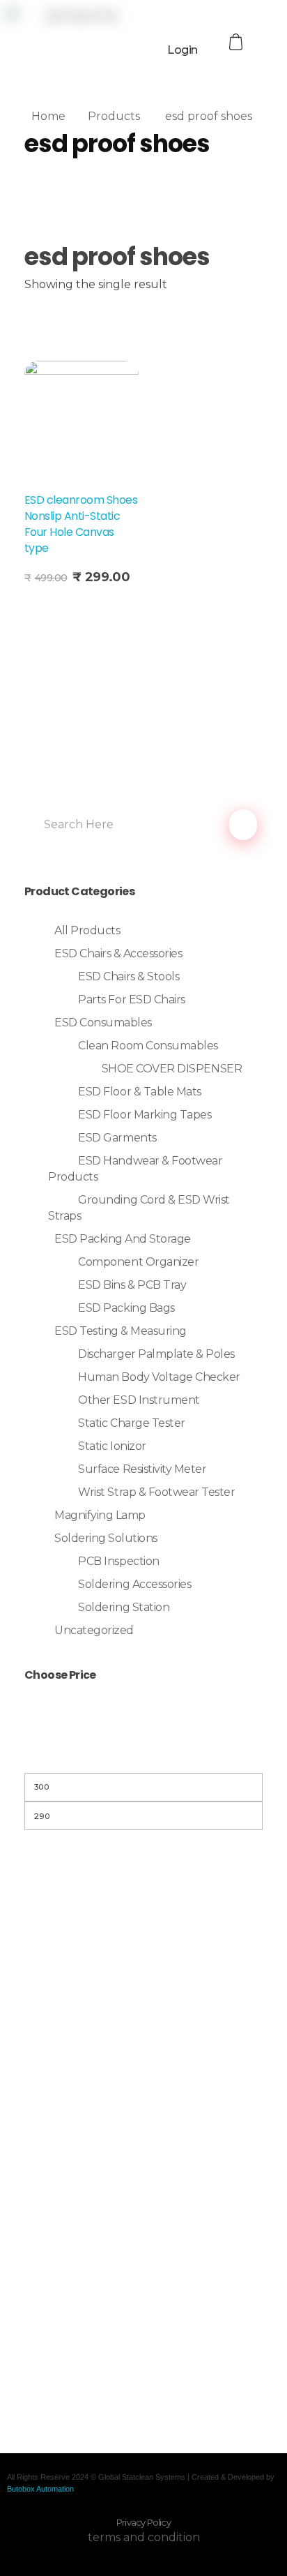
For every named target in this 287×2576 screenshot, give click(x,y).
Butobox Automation (40, 2489)
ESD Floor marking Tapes (145, 1115)
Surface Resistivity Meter (142, 1469)
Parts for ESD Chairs (131, 999)
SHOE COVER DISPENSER (172, 1069)
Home (48, 116)
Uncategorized (94, 1630)
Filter (143, 1755)
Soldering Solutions (106, 1538)
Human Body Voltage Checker (159, 1377)
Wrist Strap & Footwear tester (156, 1492)
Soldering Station (124, 1607)
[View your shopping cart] (238, 42)
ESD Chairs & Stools (129, 976)
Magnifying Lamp (100, 1515)
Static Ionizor (112, 1446)
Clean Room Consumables (148, 1046)
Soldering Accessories (134, 1584)
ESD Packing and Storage (123, 1239)
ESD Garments (117, 1138)
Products (114, 116)
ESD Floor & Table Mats (139, 1092)
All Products (87, 930)
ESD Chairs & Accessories (118, 953)
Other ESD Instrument (139, 1400)
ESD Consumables (103, 1023)
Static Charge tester (131, 1423)
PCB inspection (118, 1561)
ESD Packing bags (126, 1308)
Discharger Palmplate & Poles (156, 1354)
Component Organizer (138, 1262)
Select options (69, 607)
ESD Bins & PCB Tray (132, 1285)
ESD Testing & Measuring (121, 1331)
